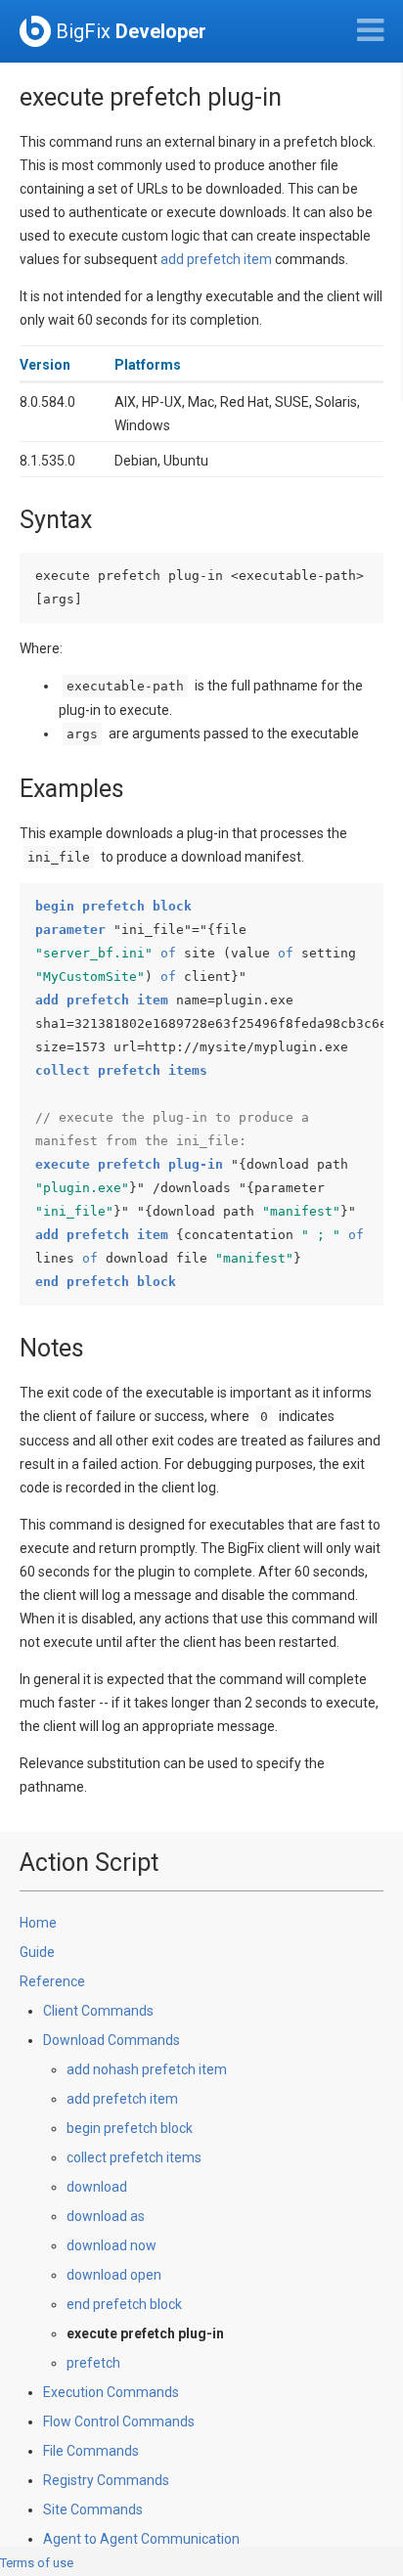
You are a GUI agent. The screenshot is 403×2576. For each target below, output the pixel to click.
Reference (52, 1981)
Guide (37, 1952)
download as (106, 2216)
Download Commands (112, 2040)
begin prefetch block (130, 2128)
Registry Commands (106, 2480)
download (97, 2187)
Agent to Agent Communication (141, 2539)
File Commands (91, 2451)
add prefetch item (216, 259)
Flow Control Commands (119, 2421)
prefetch (93, 2363)
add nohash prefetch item (147, 2069)
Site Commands (93, 2509)
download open (114, 2275)
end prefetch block (124, 2304)
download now (112, 2245)
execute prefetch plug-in (145, 2333)
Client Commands (98, 2011)
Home (38, 1923)
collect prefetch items (134, 2157)
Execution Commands (111, 2392)
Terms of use (37, 2563)
